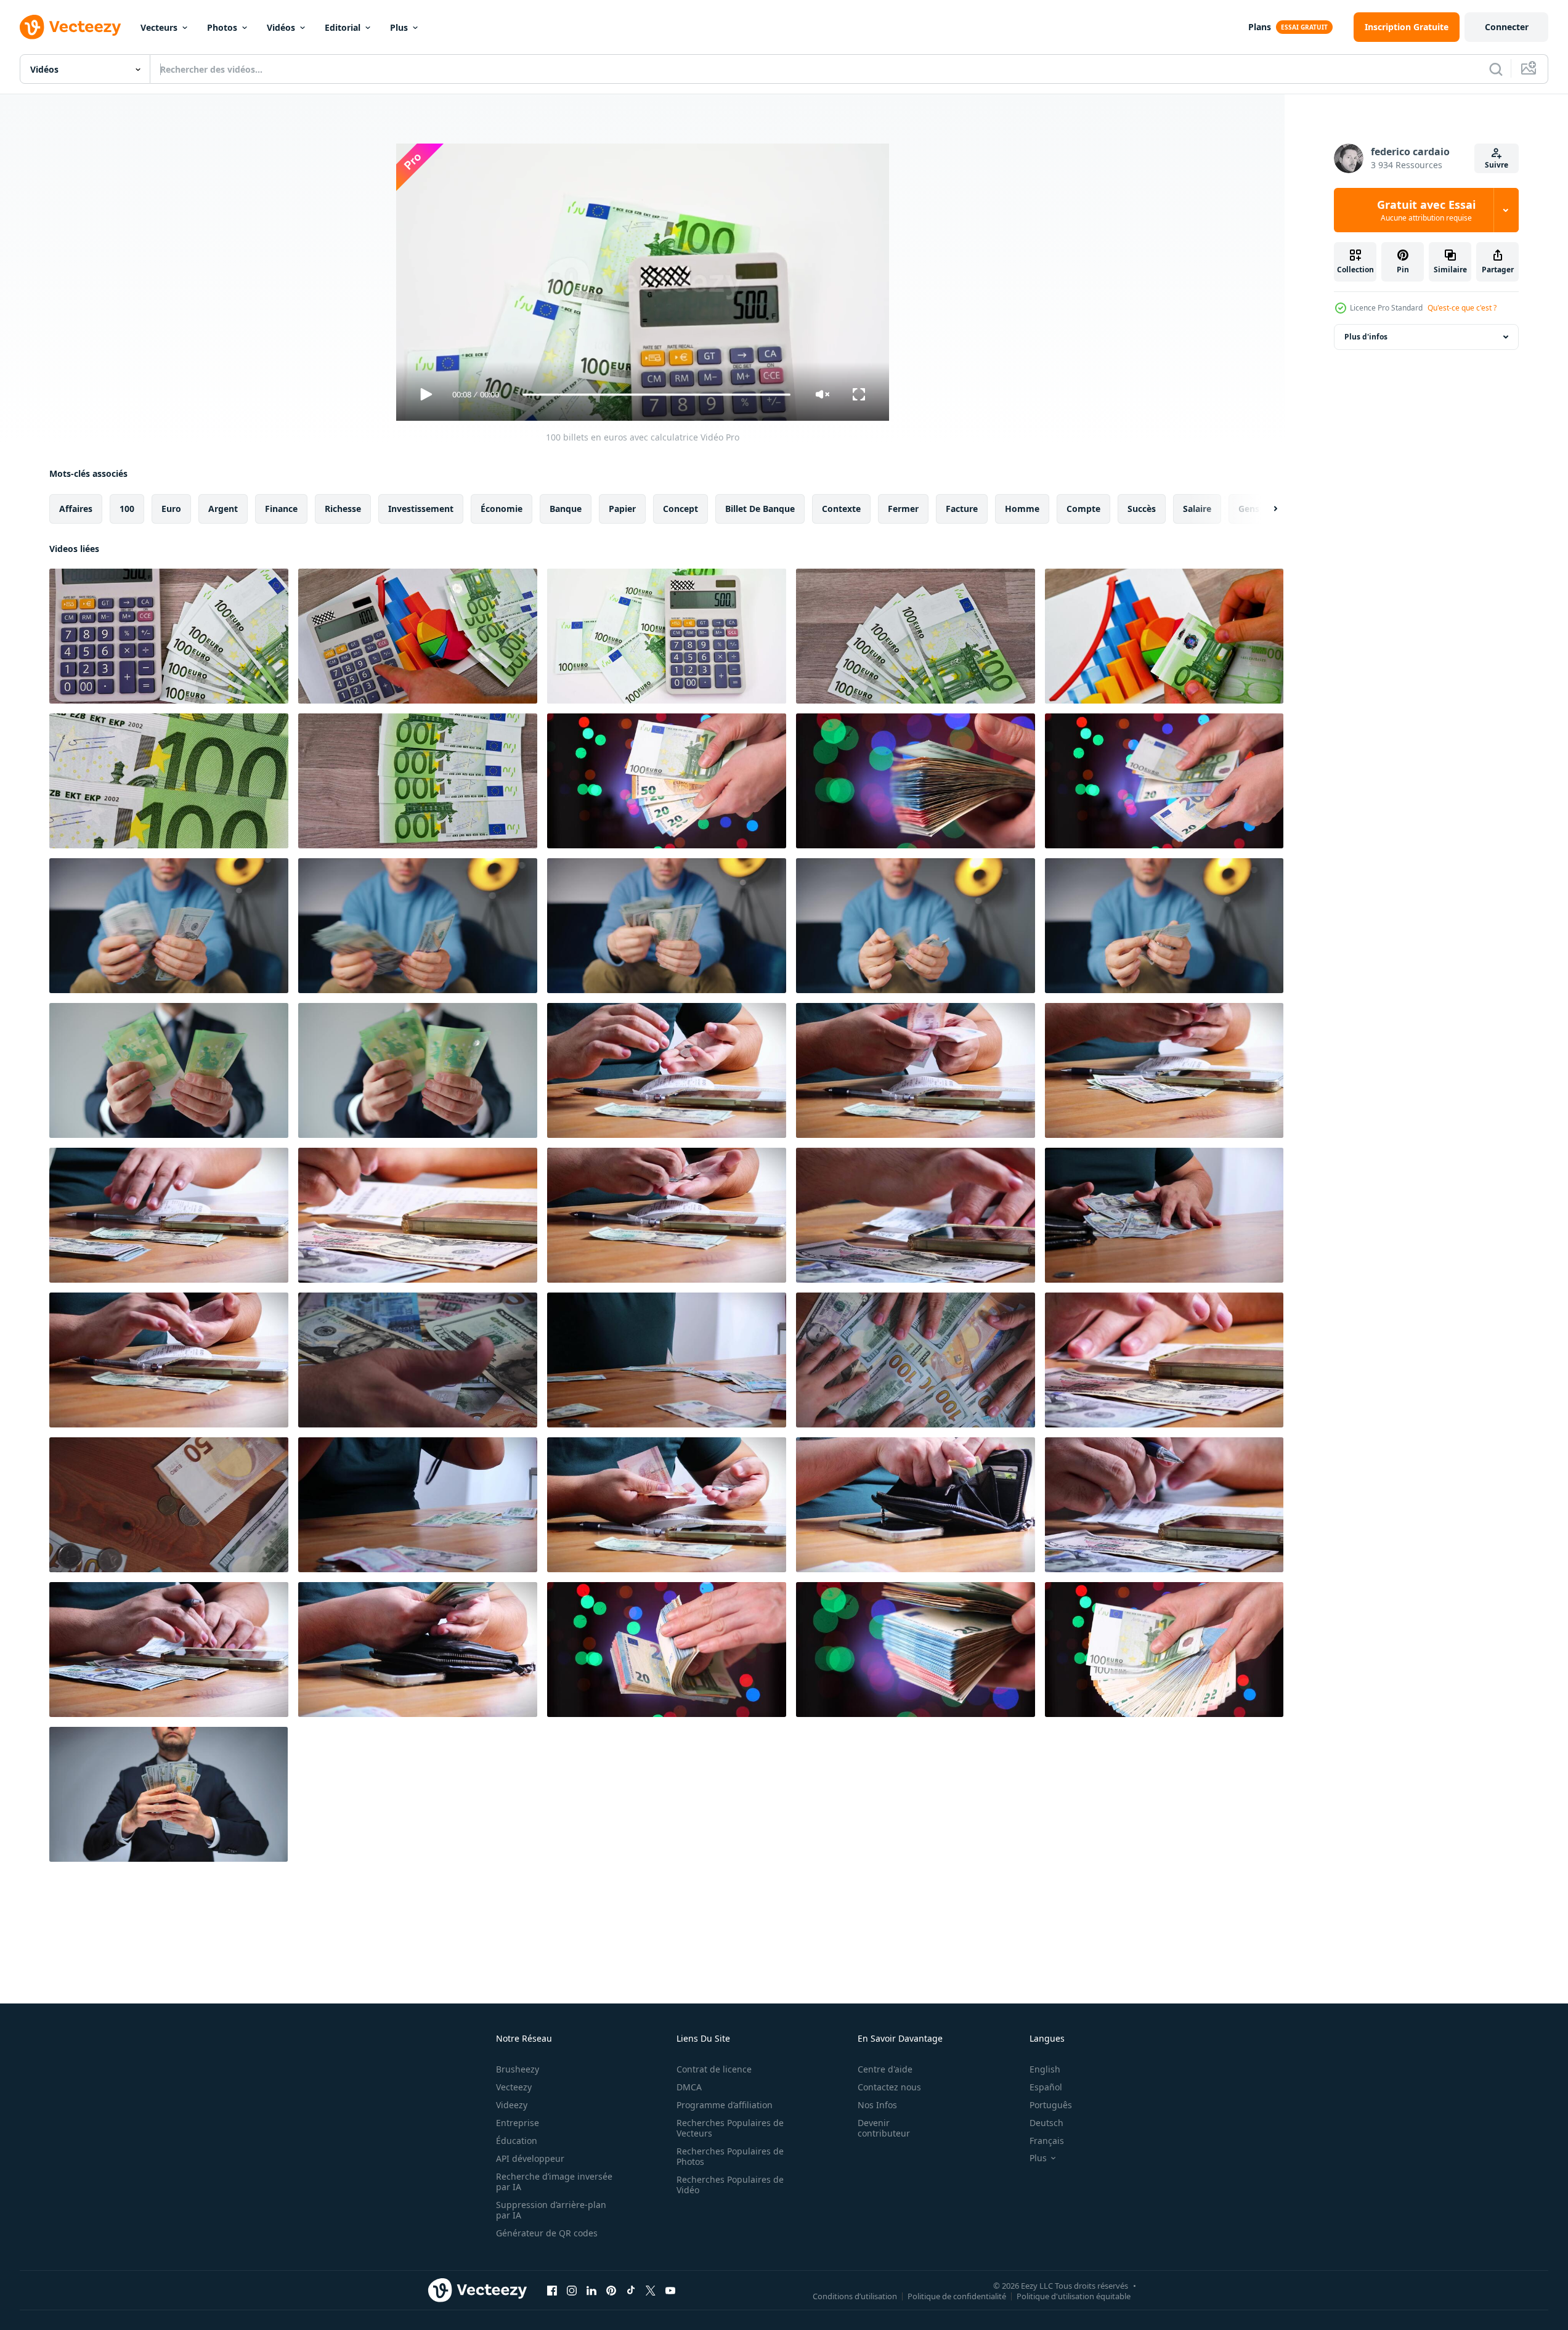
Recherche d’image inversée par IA (554, 2182)
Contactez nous (889, 2087)
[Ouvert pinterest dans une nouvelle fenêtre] (611, 2290)
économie (502, 509)
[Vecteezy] (70, 27)
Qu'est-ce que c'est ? (1462, 308)
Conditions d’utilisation (855, 2295)
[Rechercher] (1496, 69)
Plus (399, 27)
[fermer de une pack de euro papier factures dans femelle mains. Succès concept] (916, 1650)
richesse (343, 509)
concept (680, 509)
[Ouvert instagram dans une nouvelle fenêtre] (572, 2290)
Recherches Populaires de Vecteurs (730, 2128)
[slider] (656, 395)
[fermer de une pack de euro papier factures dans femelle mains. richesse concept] (916, 781)
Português (1051, 2105)
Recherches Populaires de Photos (730, 2156)
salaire (1197, 509)
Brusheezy (518, 2069)
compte (1083, 509)
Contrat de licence (714, 2069)
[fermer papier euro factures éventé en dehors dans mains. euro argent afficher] (667, 781)
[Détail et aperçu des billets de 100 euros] (916, 636)
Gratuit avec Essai (1426, 210)
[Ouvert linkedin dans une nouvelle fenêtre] (591, 2290)
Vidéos (281, 27)
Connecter (1507, 27)
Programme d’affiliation (725, 2105)
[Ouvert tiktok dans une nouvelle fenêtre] (631, 2290)
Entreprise (518, 2123)
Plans (1260, 27)
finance (281, 509)
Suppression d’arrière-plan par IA (551, 2210)
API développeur (530, 2158)
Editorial (343, 27)
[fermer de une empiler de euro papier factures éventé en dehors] (1164, 1650)
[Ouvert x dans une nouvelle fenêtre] (651, 2290)
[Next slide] (1265, 509)
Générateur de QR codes (547, 2233)
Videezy (512, 2105)
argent (223, 509)
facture (962, 509)
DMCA (689, 2087)
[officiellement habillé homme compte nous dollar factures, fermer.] (169, 1794)
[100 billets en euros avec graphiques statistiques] (1164, 636)
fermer (903, 509)
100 (127, 509)
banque (566, 509)
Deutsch (1046, 2123)
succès (1142, 509)
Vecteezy (514, 2087)
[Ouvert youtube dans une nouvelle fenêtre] (670, 2290)
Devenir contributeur (884, 2128)
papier (622, 509)
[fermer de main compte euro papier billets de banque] (1164, 781)
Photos (222, 27)
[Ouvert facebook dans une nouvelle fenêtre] (552, 2290)
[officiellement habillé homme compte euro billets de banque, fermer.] (169, 1070)
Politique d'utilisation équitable (1074, 2295)
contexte (841, 509)
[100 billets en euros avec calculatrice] (169, 636)
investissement (421, 509)
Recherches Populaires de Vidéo (730, 2185)
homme (1022, 509)
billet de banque (760, 509)
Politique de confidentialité (957, 2295)
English (1045, 2069)
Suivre (1497, 165)
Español (1046, 2087)
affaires (76, 509)
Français (1047, 2141)
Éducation (517, 2141)
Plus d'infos (1366, 337)
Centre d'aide (885, 2069)
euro (171, 509)
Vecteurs (159, 27)
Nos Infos (877, 2105)
